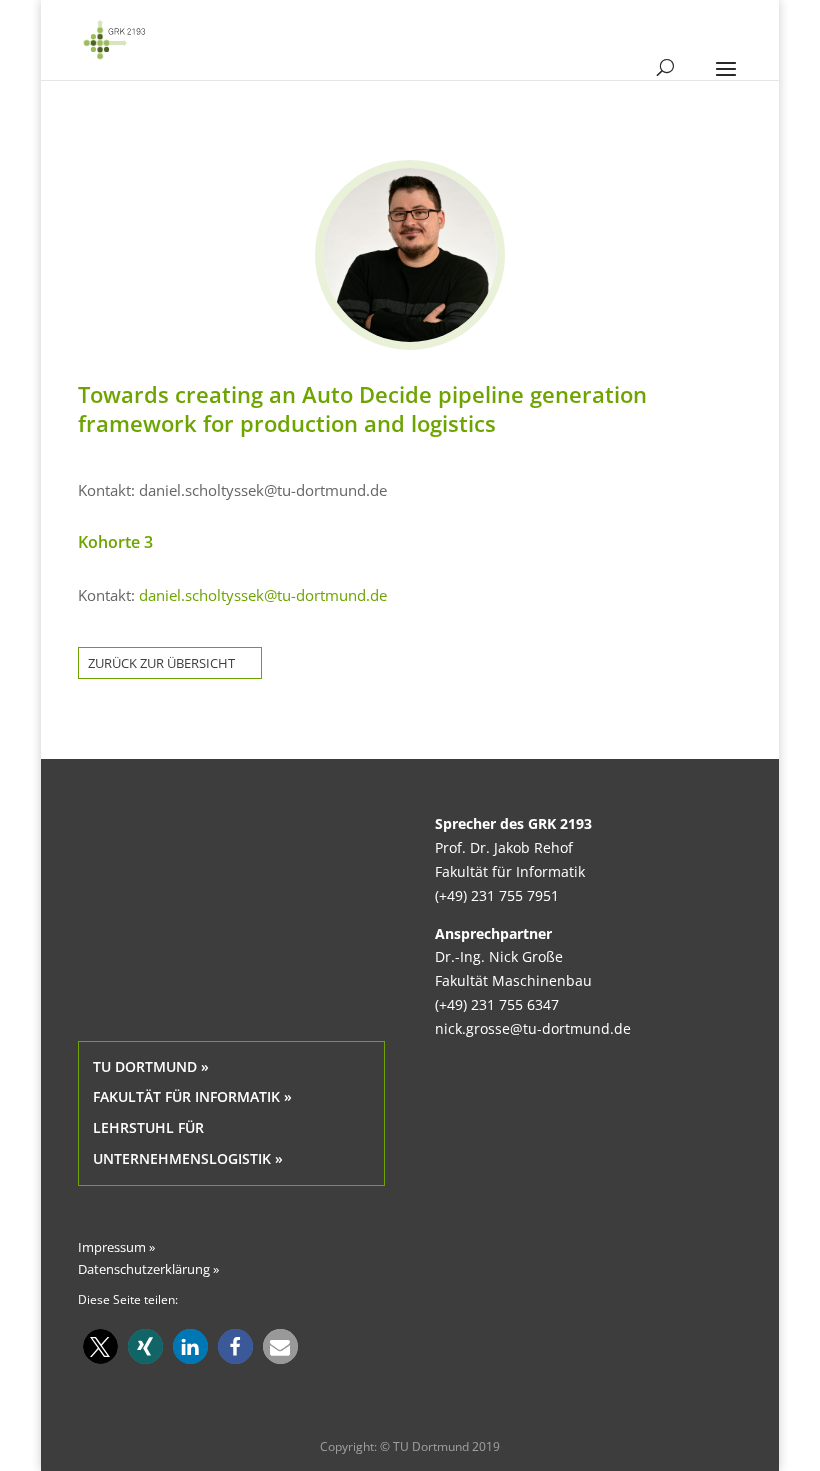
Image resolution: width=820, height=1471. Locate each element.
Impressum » (116, 1247)
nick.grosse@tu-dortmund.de (533, 1028)
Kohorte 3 (115, 542)
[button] (100, 1346)
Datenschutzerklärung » (148, 1269)
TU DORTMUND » (151, 1066)
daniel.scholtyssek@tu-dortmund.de (263, 595)
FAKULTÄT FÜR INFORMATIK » (192, 1096)
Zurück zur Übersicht (161, 663)
